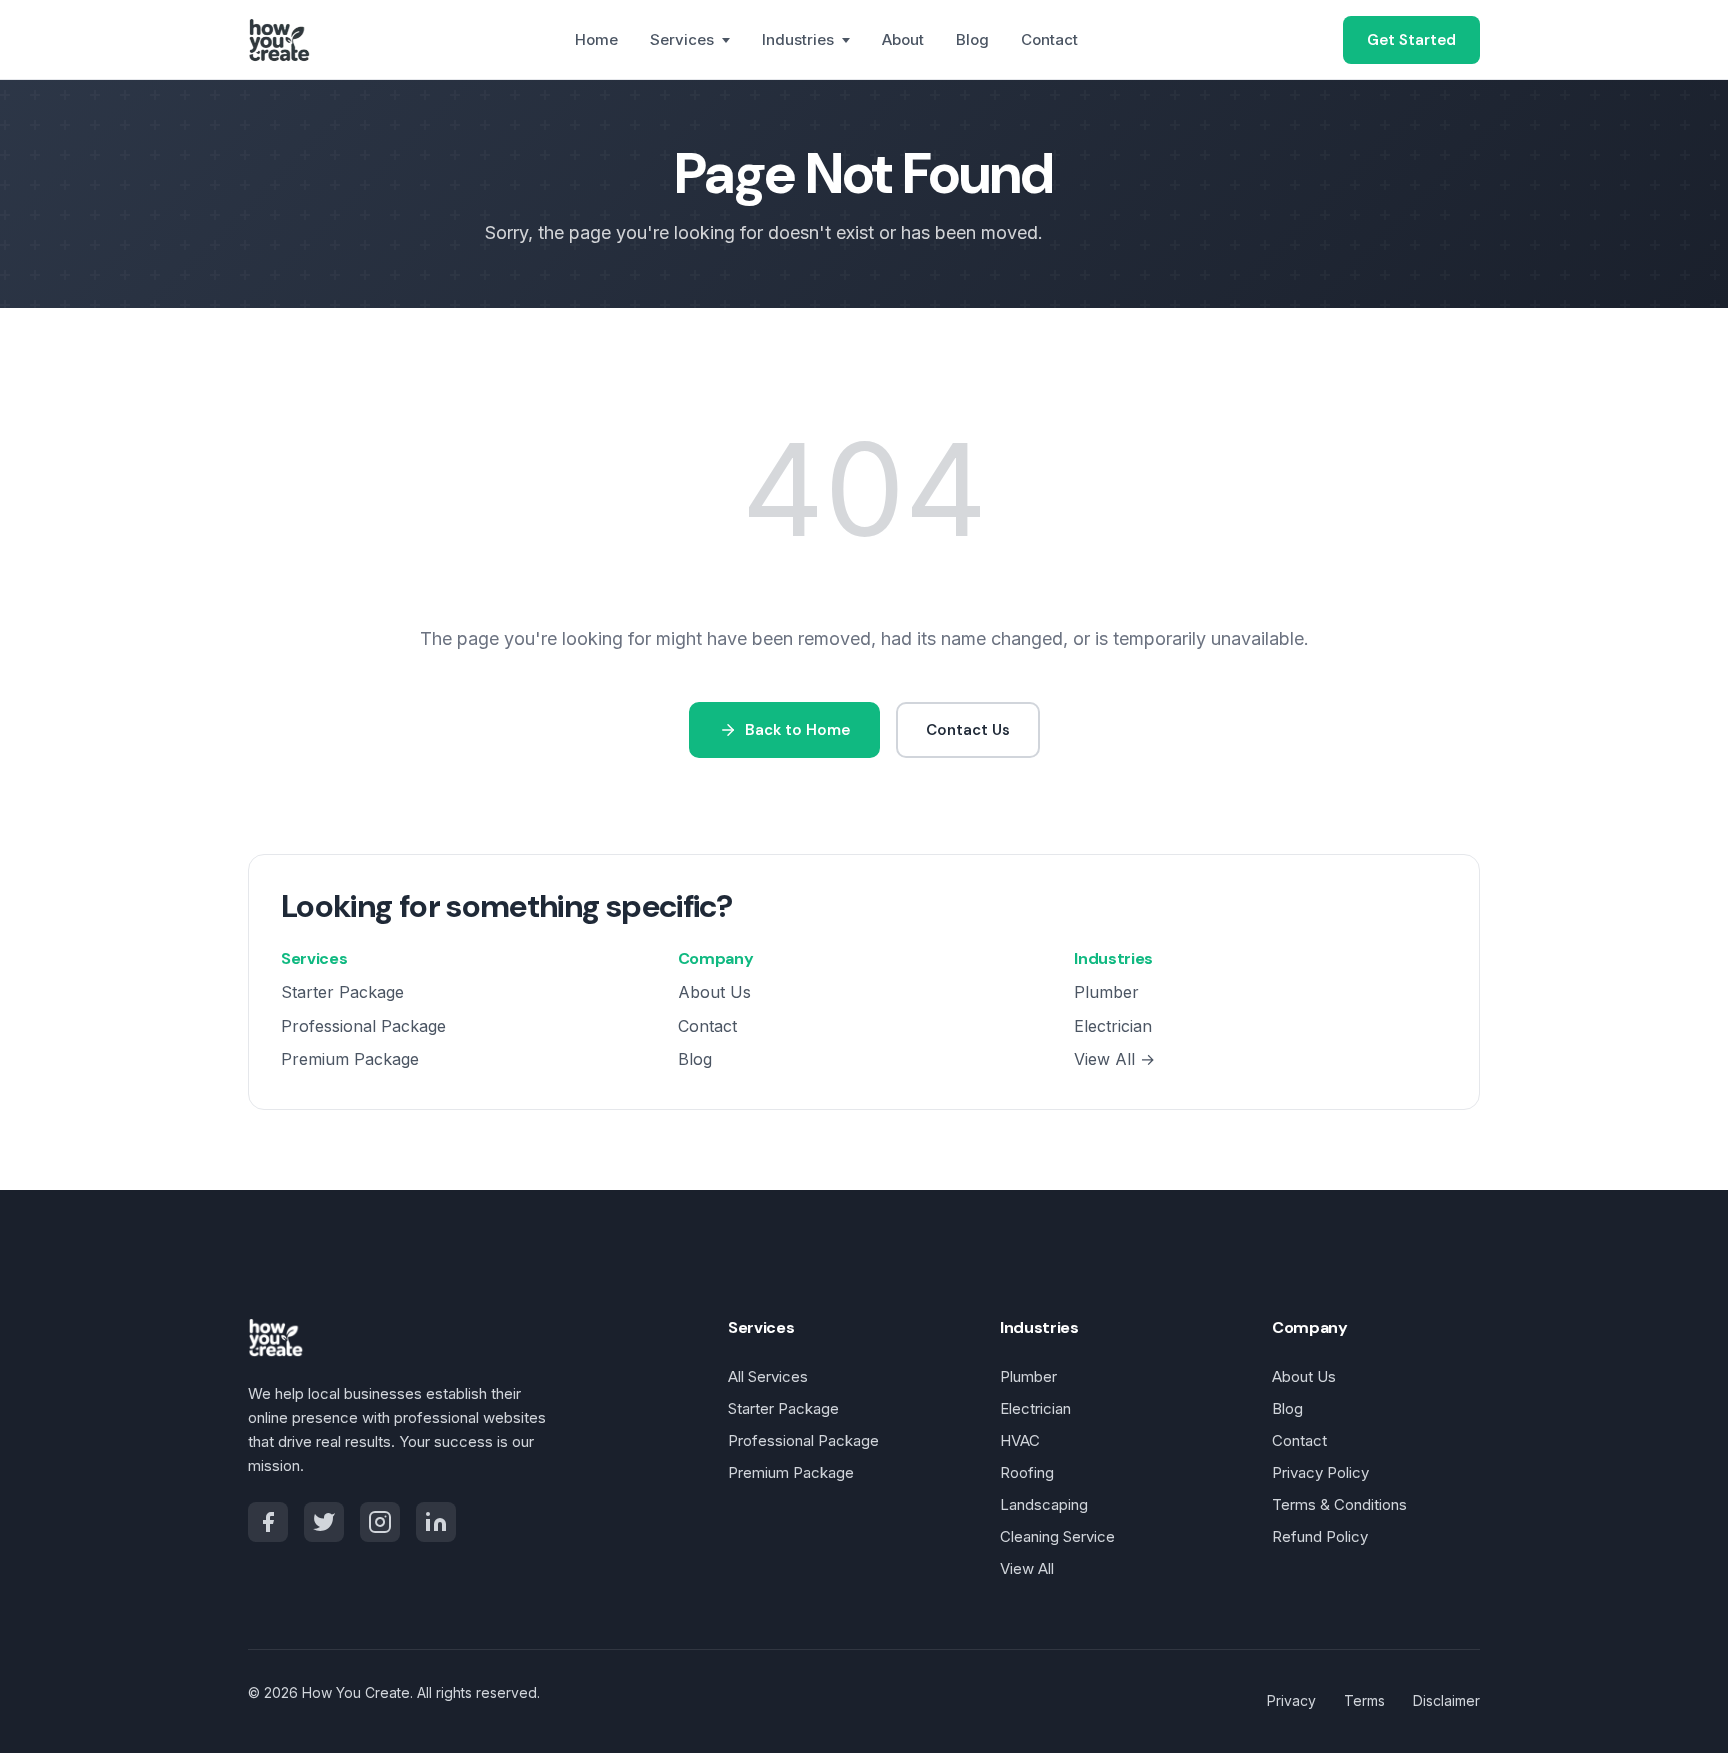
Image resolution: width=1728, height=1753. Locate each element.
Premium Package (350, 1059)
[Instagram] (380, 1522)
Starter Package (342, 992)
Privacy (1291, 1700)
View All (1027, 1568)
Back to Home (797, 730)
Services (682, 39)
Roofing (1027, 1472)
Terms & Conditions (1339, 1504)
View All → (1114, 1059)
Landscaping (1044, 1504)
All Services (768, 1376)
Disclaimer (1446, 1700)
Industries (798, 39)
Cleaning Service (1057, 1536)
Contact (1049, 39)
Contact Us (968, 730)
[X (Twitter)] (324, 1522)
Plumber (1106, 992)
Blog (972, 39)
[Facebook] (268, 1522)
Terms (1364, 1700)
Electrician (1113, 1026)
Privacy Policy (1320, 1472)
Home (596, 39)
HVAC (1020, 1440)
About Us (714, 992)
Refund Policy (1320, 1536)
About (903, 39)
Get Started (1411, 40)
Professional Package (363, 1026)
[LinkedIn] (436, 1522)
